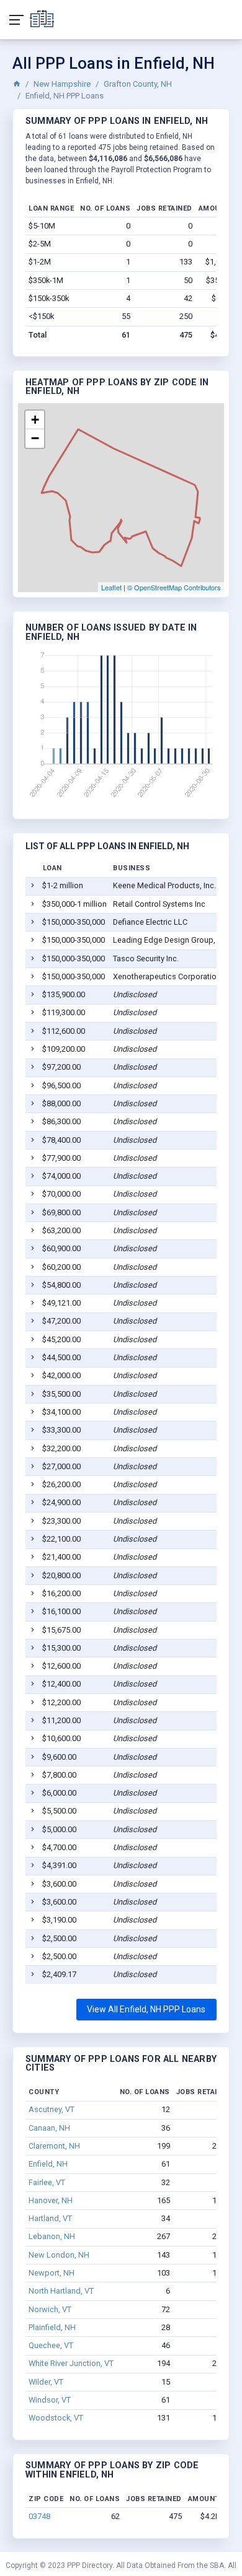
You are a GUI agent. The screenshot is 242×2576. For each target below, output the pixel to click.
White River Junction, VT (71, 2363)
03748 (39, 2516)
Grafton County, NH (138, 84)
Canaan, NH (49, 2128)
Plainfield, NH (52, 2327)
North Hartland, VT (61, 2291)
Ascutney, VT (52, 2109)
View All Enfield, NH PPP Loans (146, 2009)
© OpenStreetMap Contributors (174, 587)
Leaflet (111, 587)
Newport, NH (52, 2273)
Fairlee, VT (47, 2182)
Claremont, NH (54, 2146)
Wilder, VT (46, 2382)
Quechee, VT (51, 2345)
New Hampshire (62, 84)
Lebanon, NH (52, 2236)
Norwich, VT (50, 2309)
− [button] (35, 438)
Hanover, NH (51, 2200)
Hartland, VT (50, 2218)
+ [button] (35, 420)
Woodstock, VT (56, 2418)
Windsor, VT (50, 2400)
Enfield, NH (48, 2164)
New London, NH (59, 2255)
